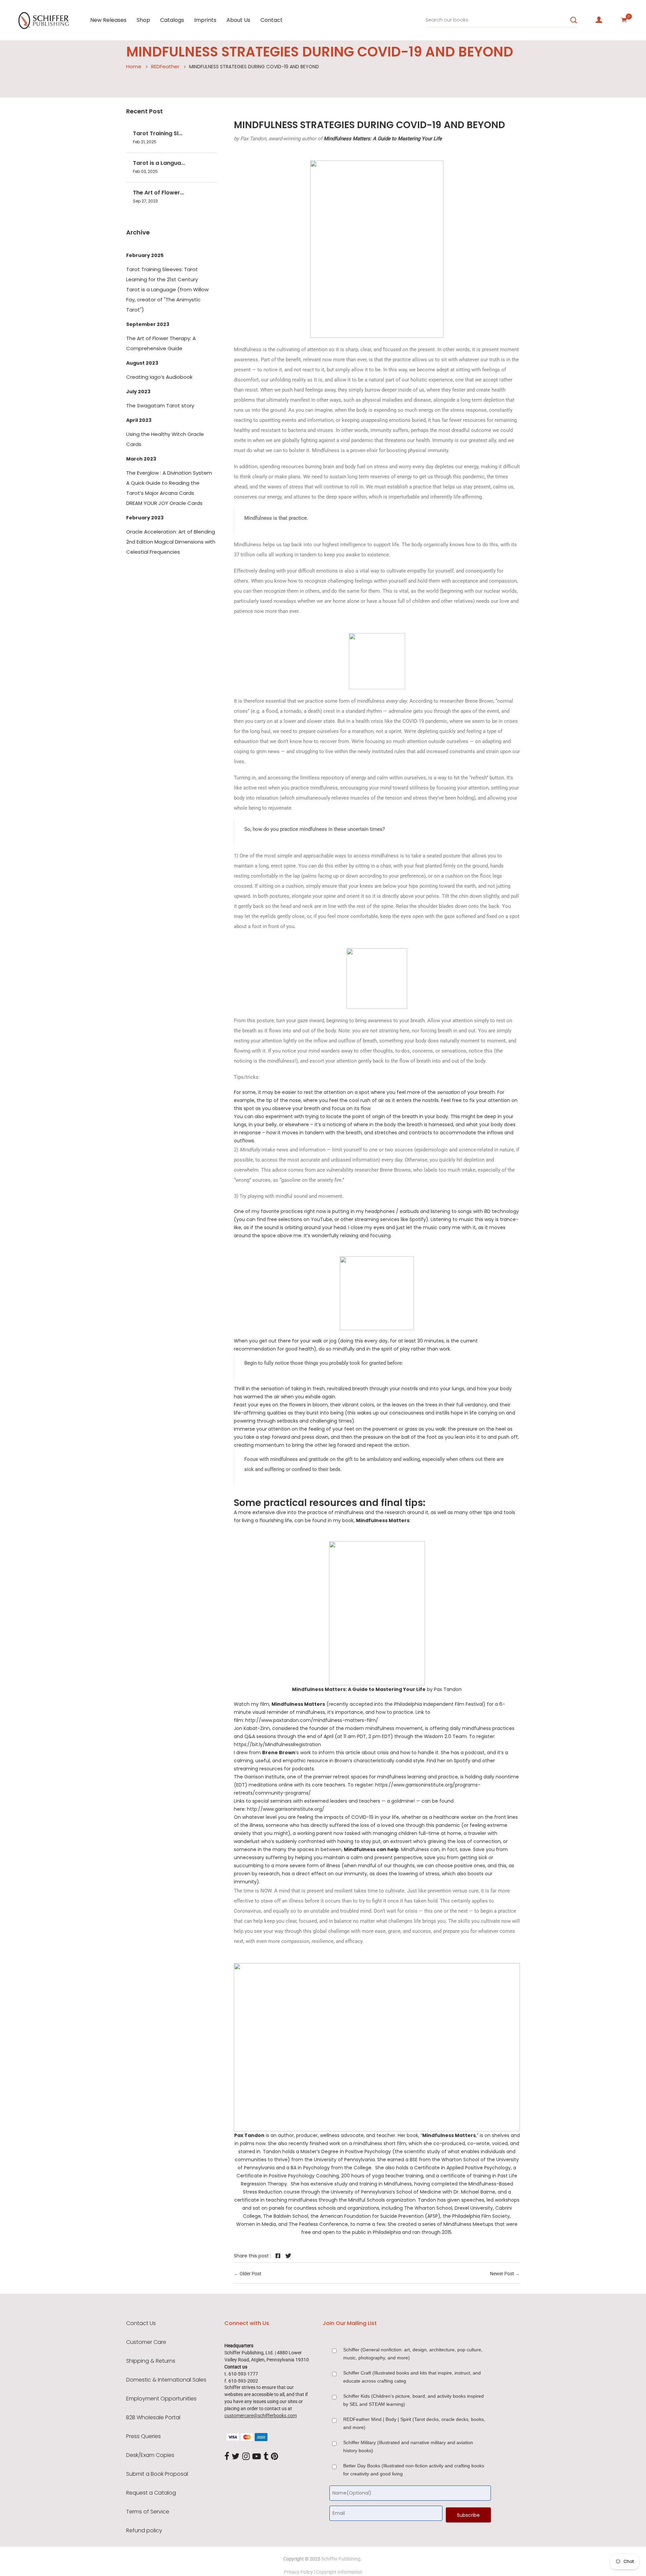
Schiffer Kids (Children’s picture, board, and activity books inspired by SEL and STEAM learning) (414, 2400)
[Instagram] (246, 2457)
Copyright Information (339, 2572)
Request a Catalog (151, 2493)
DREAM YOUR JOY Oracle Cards (164, 503)
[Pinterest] (275, 2457)
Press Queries (143, 2436)
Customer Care (146, 2342)
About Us (238, 20)
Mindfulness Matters (383, 1520)
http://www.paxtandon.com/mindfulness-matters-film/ (312, 1720)
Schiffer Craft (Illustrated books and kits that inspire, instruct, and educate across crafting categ (412, 2377)
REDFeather (165, 66)
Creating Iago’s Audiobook (159, 377)
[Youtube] (257, 2457)
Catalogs (172, 20)
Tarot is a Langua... (159, 163)
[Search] (574, 20)
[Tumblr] (266, 2457)
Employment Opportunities (161, 2399)
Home (134, 66)
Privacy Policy (298, 2572)
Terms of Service (148, 2512)
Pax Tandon (249, 2135)
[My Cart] (624, 20)
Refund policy (144, 2531)
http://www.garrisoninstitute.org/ (286, 1809)
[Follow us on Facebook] (278, 2256)
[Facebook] (227, 2457)
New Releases (108, 20)
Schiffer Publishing (341, 2559)
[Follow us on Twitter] (288, 2256)
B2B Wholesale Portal (153, 2418)
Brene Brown (279, 1753)
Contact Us (141, 2323)
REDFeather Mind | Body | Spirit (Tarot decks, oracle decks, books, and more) (414, 2423)
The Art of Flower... (158, 193)
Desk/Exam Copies (150, 2455)
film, (293, 1704)
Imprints (205, 20)
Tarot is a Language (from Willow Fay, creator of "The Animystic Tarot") (167, 300)
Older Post (250, 2274)
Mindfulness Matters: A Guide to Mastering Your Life (383, 139)
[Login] (599, 20)
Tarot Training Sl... (158, 133)
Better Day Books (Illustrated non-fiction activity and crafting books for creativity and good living (414, 2470)
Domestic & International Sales (166, 2380)
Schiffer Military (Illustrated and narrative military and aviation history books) (408, 2446)
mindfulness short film (380, 2143)
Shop (143, 20)
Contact (272, 20)
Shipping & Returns (151, 2361)
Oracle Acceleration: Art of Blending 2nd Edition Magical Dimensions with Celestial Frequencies (171, 542)
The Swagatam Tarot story (160, 406)
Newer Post (502, 2274)
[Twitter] (236, 2457)
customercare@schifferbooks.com (261, 2416)
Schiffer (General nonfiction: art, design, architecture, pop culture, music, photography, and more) (413, 2354)
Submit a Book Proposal (157, 2474)
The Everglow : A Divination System (169, 473)
